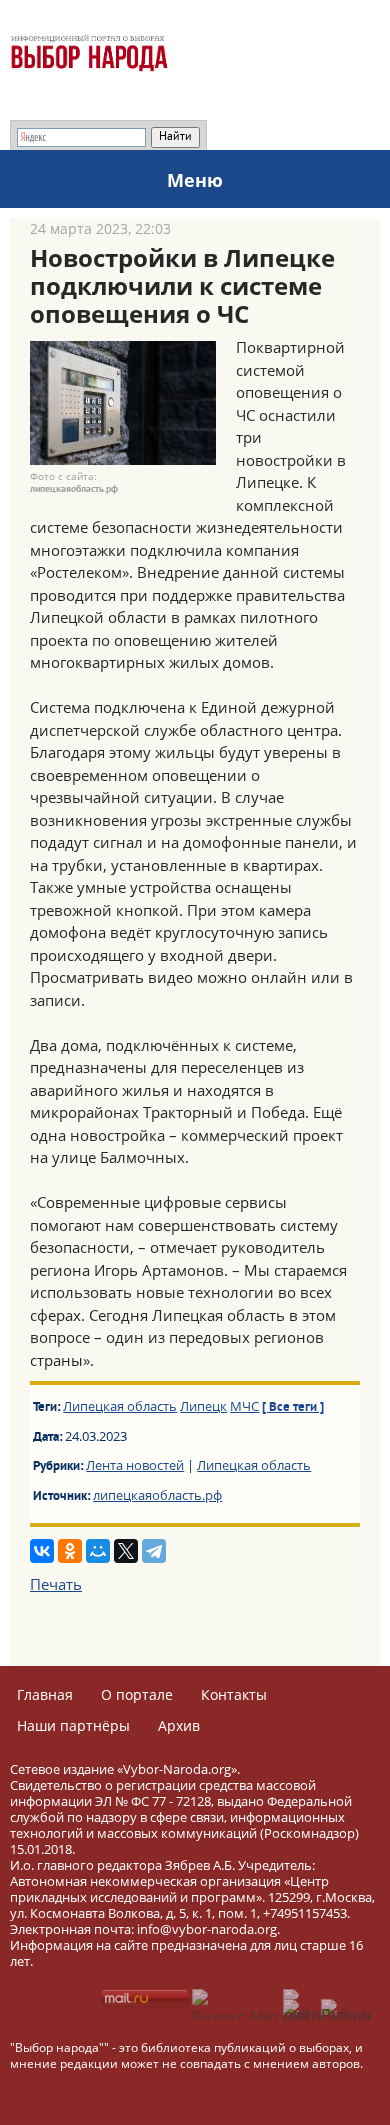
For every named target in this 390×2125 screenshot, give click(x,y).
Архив (179, 1725)
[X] (126, 1551)
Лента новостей (135, 1465)
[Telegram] (154, 1551)
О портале (137, 1694)
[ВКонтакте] (42, 1551)
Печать (56, 1584)
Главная (45, 1694)
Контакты (234, 1694)
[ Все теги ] (293, 1408)
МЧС (244, 1406)
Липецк (203, 1406)
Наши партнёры (73, 1725)
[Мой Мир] (98, 1551)
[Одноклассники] (70, 1551)
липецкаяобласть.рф (157, 1495)
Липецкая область (120, 1406)
